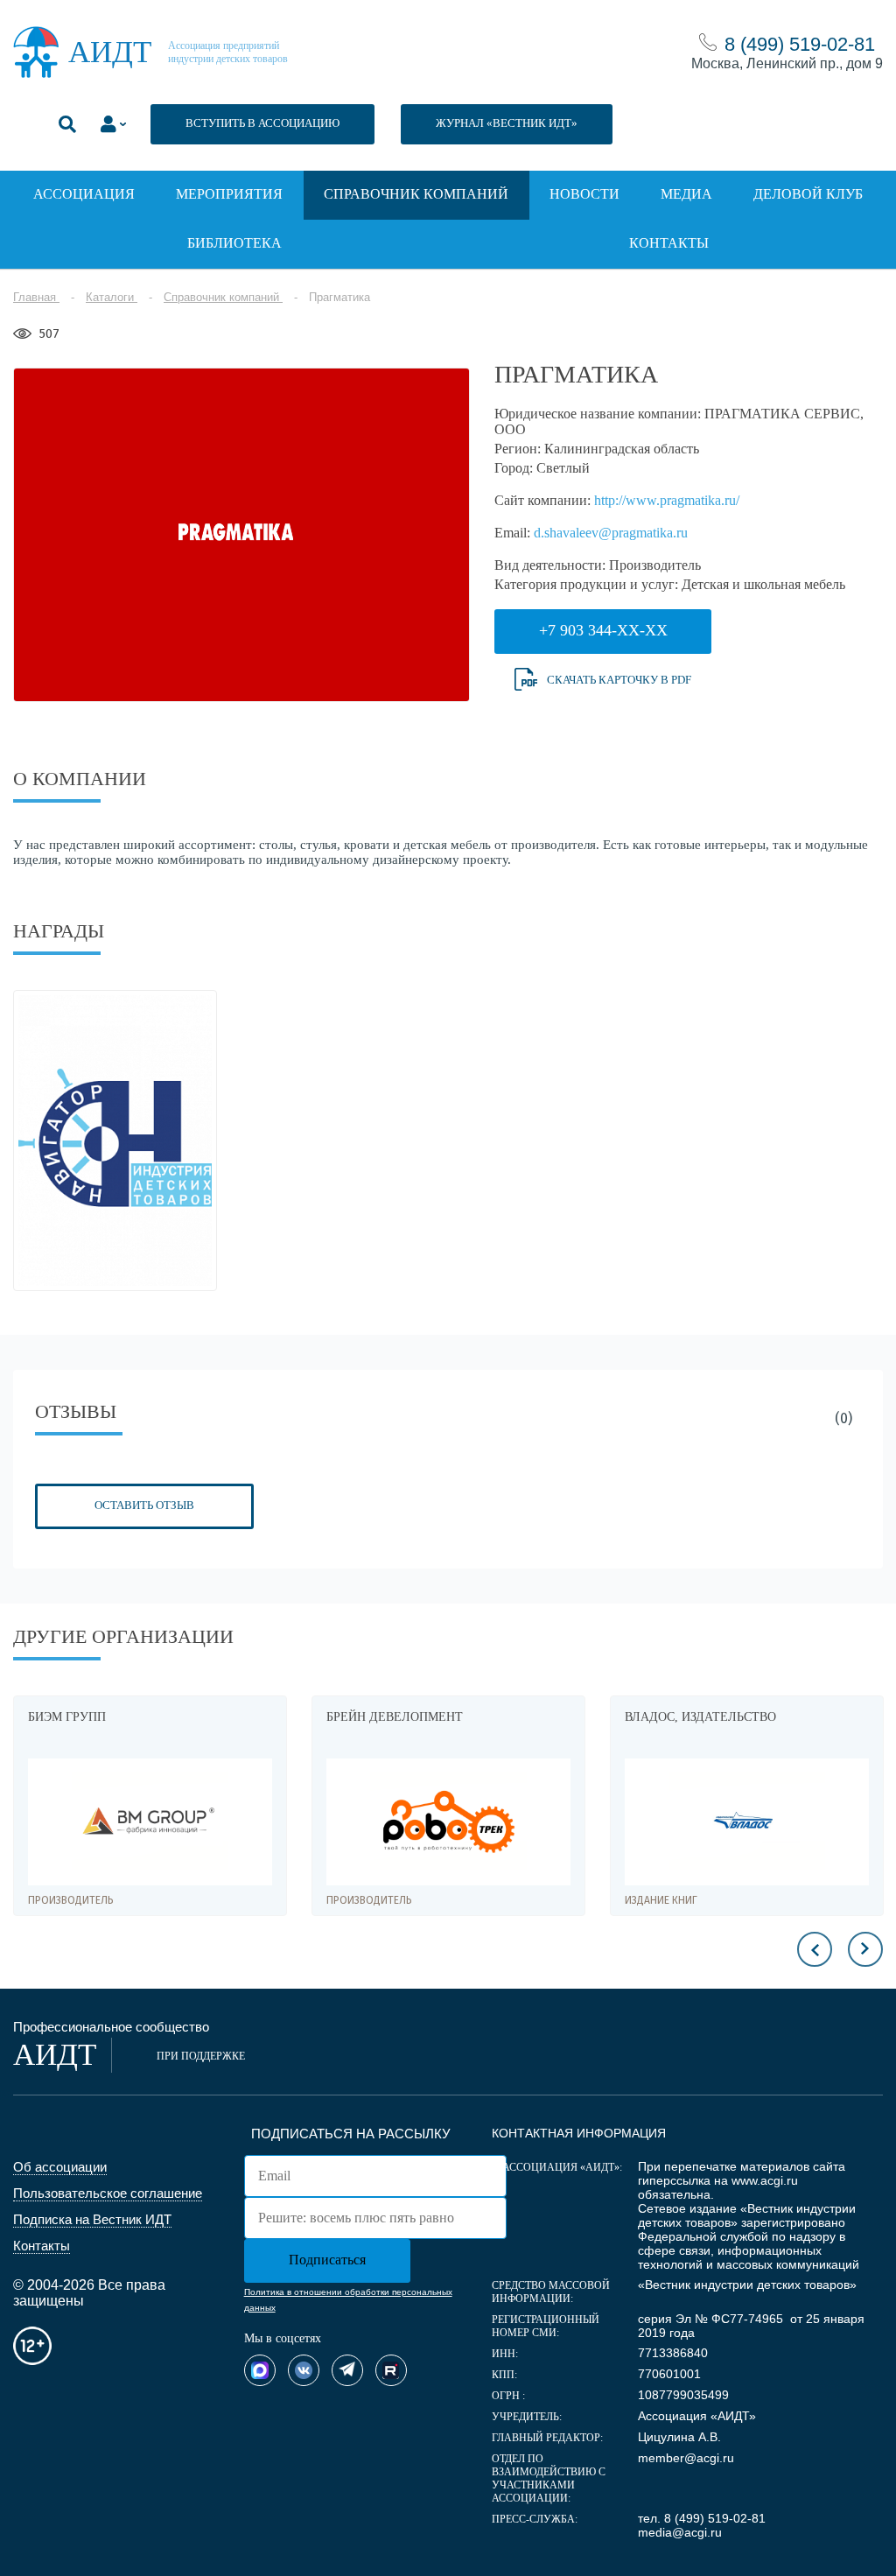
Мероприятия (229, 194)
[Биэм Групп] (150, 1822)
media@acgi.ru (680, 2532)
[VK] (304, 2370)
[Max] (260, 2370)
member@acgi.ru (686, 2458)
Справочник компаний (416, 194)
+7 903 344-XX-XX (603, 630)
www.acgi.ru (765, 2180)
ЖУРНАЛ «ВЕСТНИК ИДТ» (507, 123)
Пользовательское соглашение (108, 2193)
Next (865, 1949)
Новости (584, 194)
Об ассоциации (60, 2167)
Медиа (686, 194)
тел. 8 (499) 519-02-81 (702, 2518)
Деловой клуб (808, 194)
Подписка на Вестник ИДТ (92, 2219)
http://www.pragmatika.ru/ (667, 500)
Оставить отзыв (144, 1505)
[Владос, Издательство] (747, 1822)
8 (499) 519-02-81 (800, 44)
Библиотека (234, 243)
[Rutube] (391, 2370)
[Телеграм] (347, 2370)
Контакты (669, 243)
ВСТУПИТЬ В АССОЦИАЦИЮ (262, 123)
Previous (815, 1949)
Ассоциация (84, 194)
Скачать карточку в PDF (619, 680)
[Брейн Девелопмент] (448, 1822)
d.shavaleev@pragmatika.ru (611, 533)
